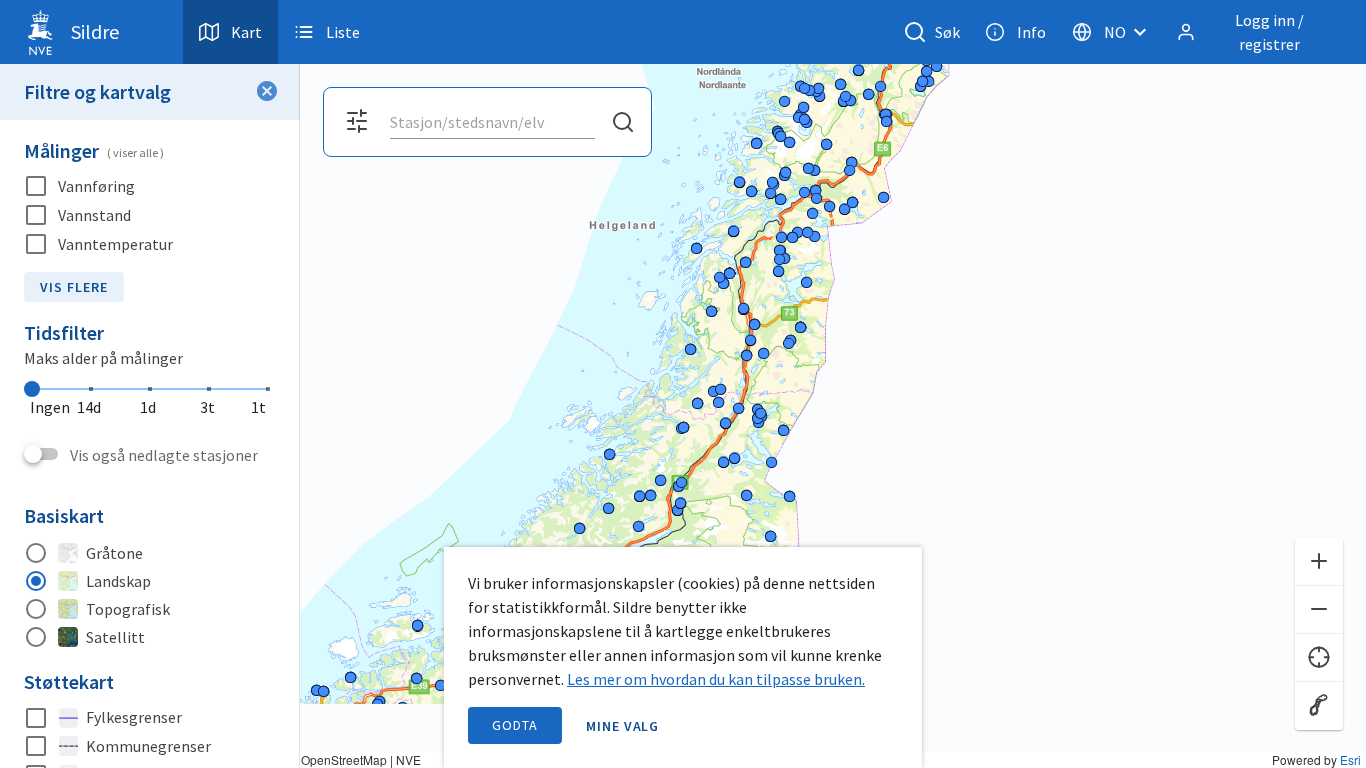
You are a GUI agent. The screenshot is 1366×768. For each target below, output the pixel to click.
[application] (683, 384)
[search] (490, 122)
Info (1031, 32)
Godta (515, 725)
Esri (1350, 759)
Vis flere (74, 287)
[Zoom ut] (1319, 610)
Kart (246, 32)
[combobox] (492, 122)
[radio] (150, 553)
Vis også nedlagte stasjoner (164, 455)
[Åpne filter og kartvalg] (357, 122)
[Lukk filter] (267, 92)
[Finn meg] (1319, 658)
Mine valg (623, 726)
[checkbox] (150, 186)
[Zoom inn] (1319, 562)
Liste (343, 32)
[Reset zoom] (1319, 706)
